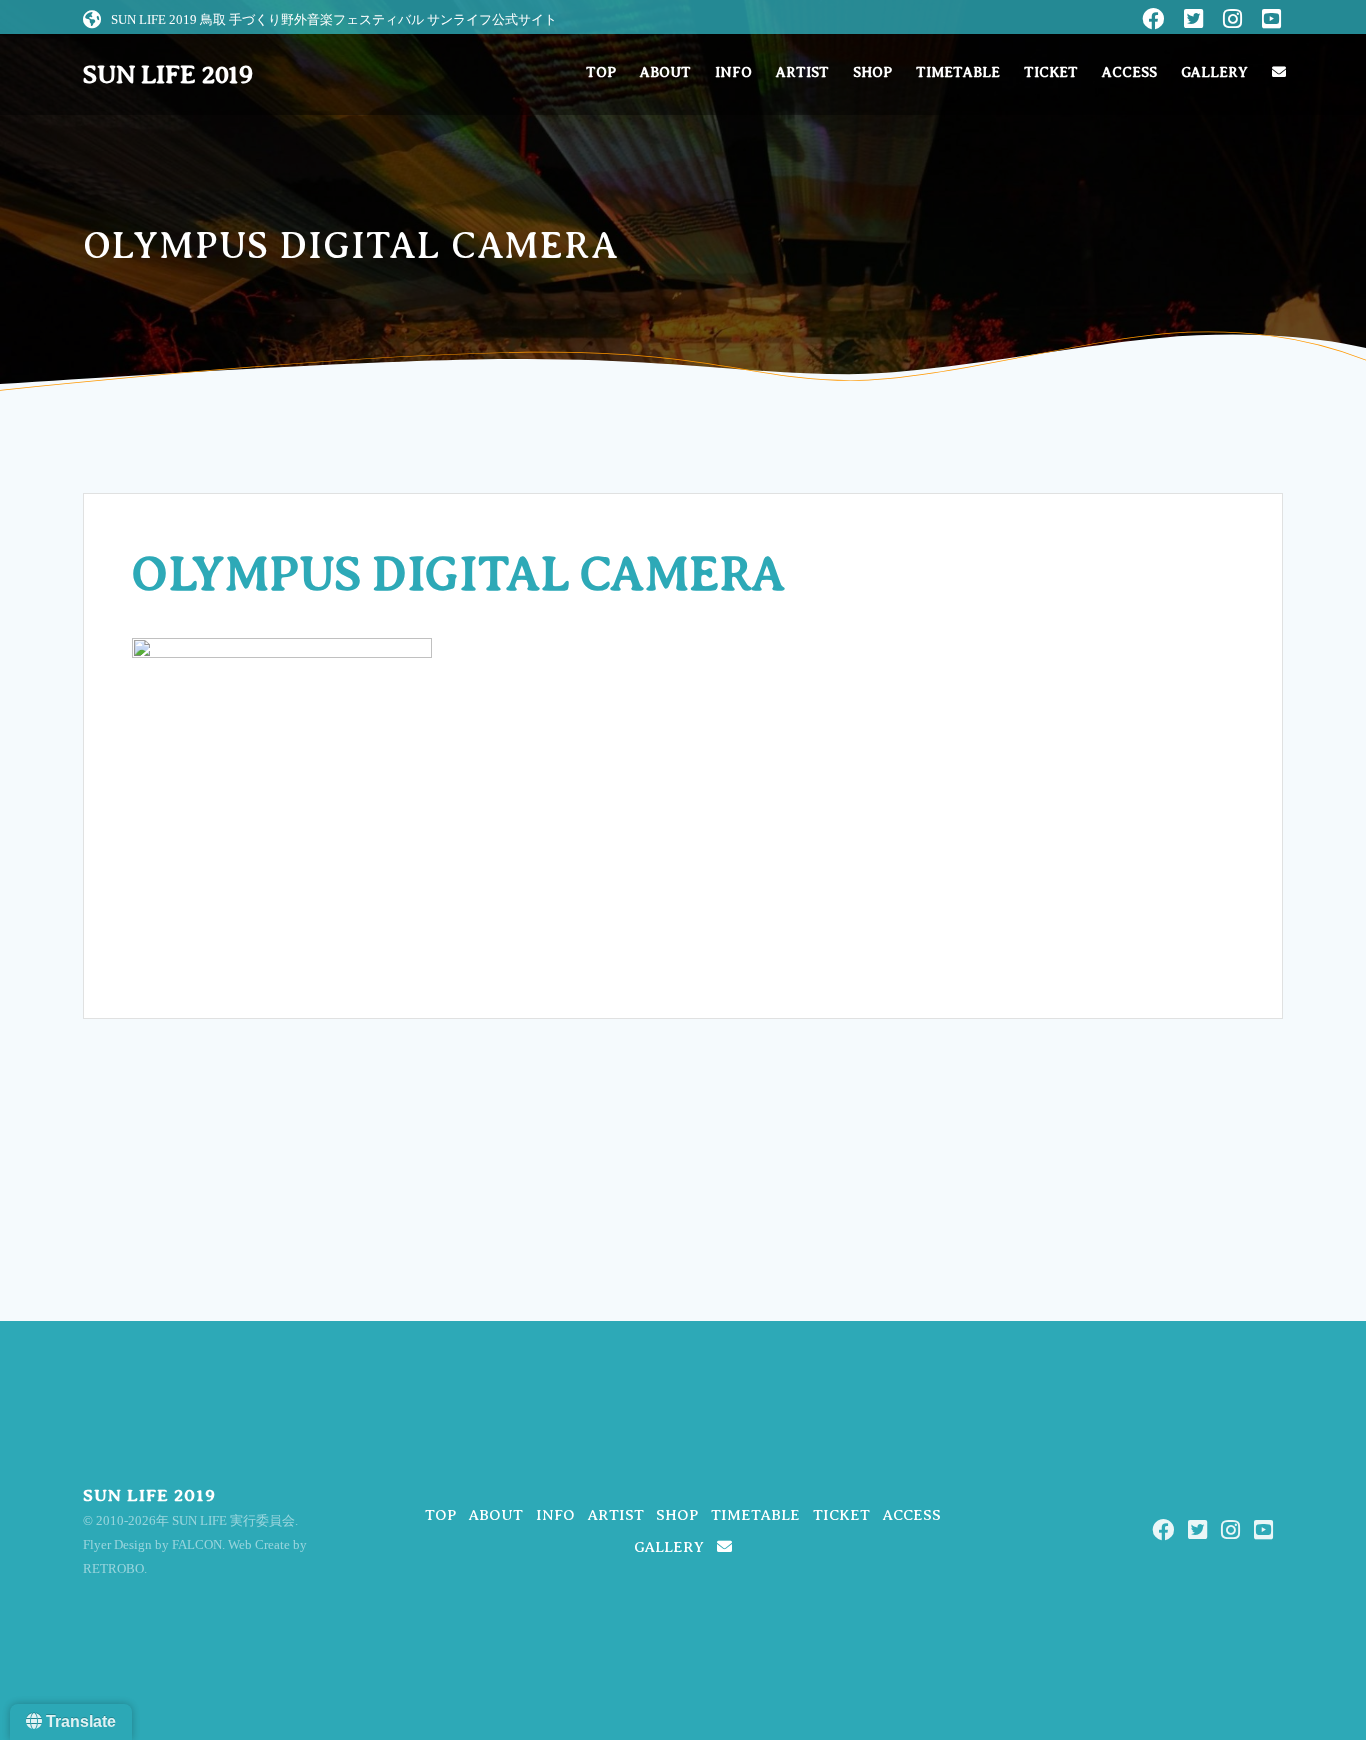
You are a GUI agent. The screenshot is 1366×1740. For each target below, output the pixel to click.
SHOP (872, 72)
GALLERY (1214, 72)
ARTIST (802, 72)
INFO (733, 72)
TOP (601, 72)
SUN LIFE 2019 (168, 75)
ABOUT (665, 72)
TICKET (1051, 72)
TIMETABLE (958, 72)
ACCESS (1129, 72)
